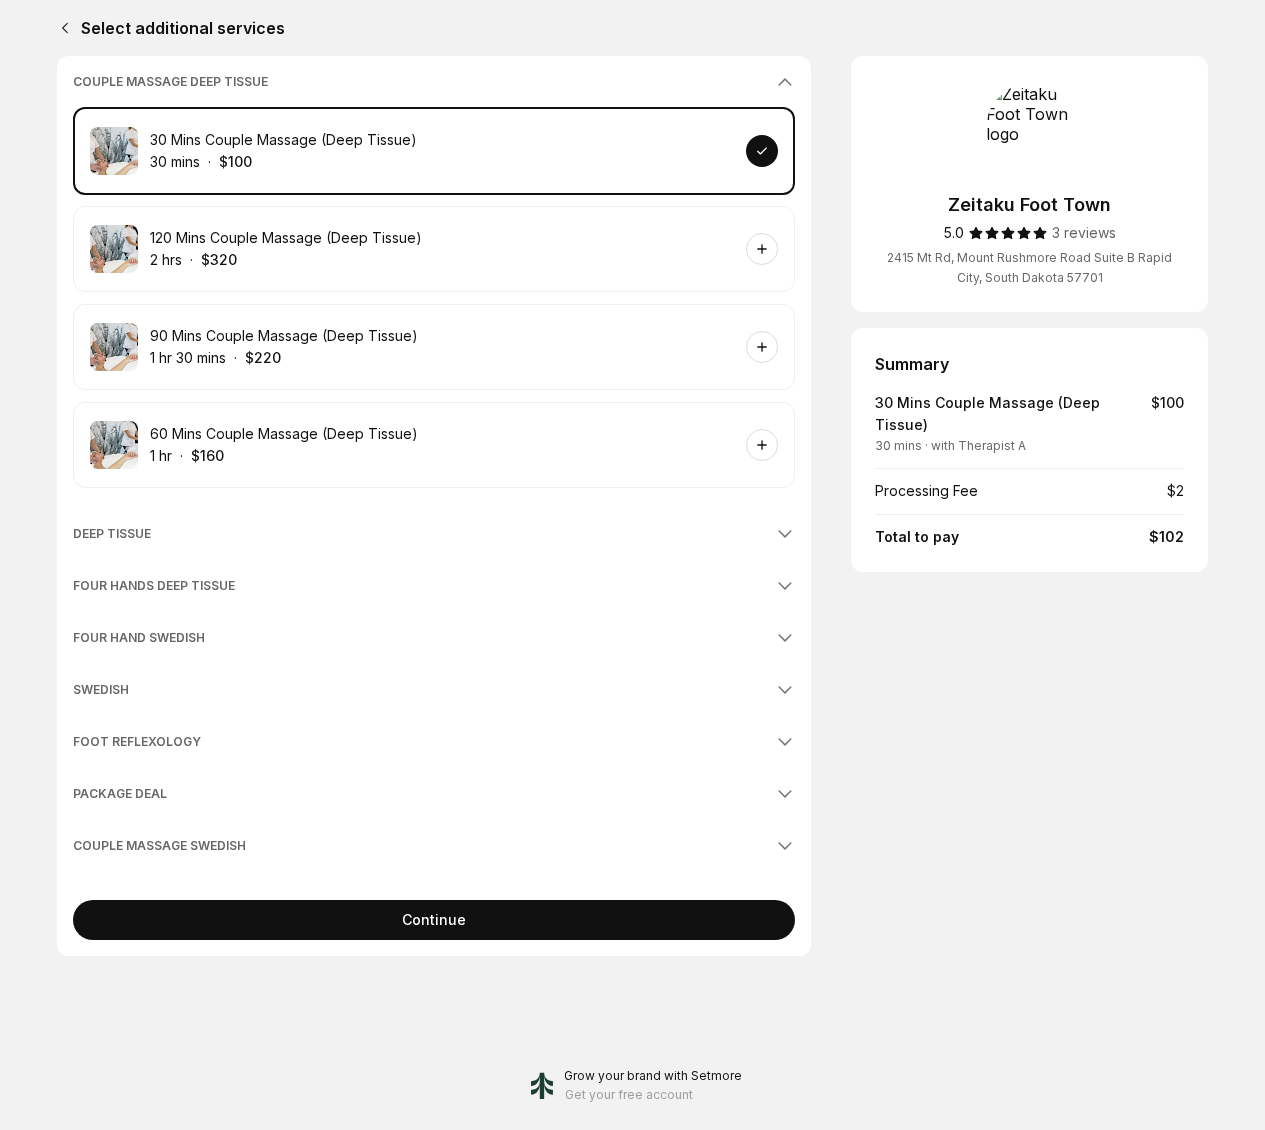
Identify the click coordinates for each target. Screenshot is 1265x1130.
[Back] (61, 28)
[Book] (762, 151)
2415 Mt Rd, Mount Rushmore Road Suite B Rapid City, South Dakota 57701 (1029, 267)
